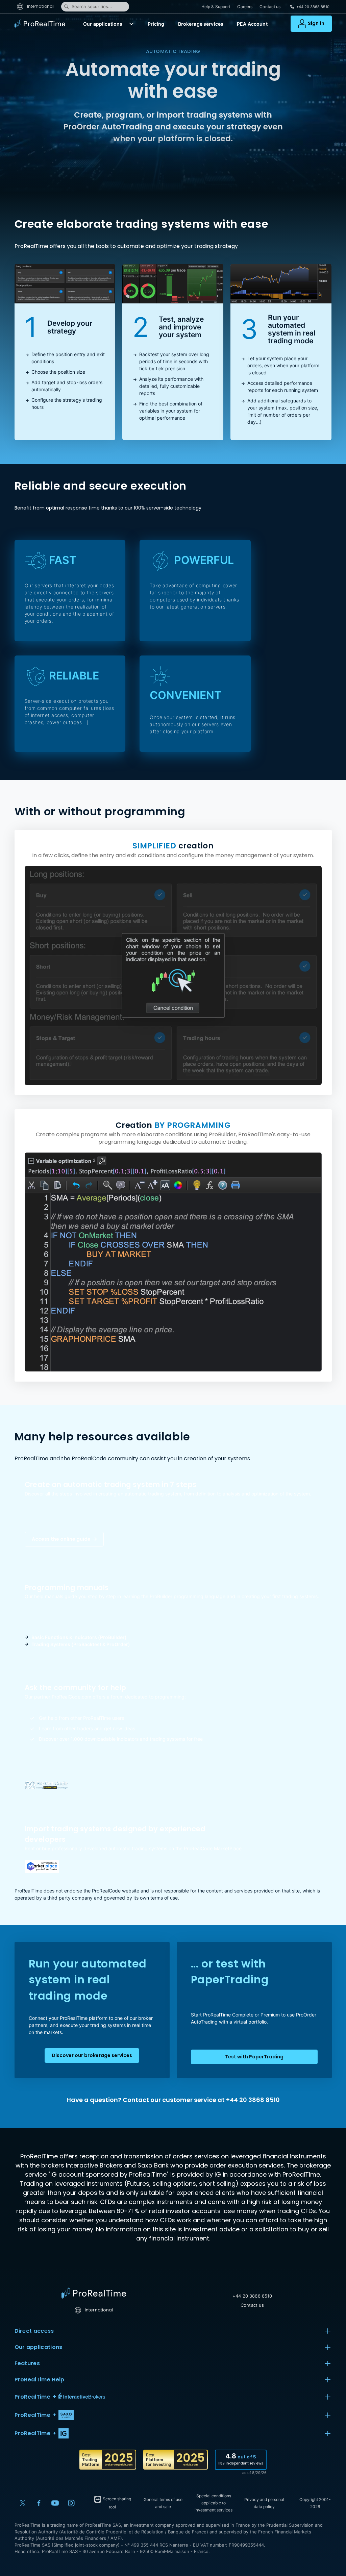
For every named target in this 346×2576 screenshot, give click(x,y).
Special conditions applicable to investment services (214, 2503)
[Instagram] (71, 2503)
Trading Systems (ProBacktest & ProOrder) (81, 1644)
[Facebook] (39, 2503)
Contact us (270, 7)
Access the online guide (62, 1539)
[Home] (94, 2293)
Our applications (103, 24)
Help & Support (216, 7)
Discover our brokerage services (92, 2055)
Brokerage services (201, 24)
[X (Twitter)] (23, 2503)
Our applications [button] (39, 2347)
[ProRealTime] (42, 24)
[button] (131, 24)
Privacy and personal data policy (264, 2503)
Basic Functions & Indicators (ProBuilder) (79, 1637)
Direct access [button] (34, 2331)
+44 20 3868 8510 (252, 2296)
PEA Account (252, 24)
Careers (245, 7)
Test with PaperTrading (254, 2057)
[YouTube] (55, 2503)
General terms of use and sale (163, 2503)
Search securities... (92, 6)
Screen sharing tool (116, 2503)
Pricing (156, 24)
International (40, 6)
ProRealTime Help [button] (40, 2380)
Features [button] (27, 2363)
